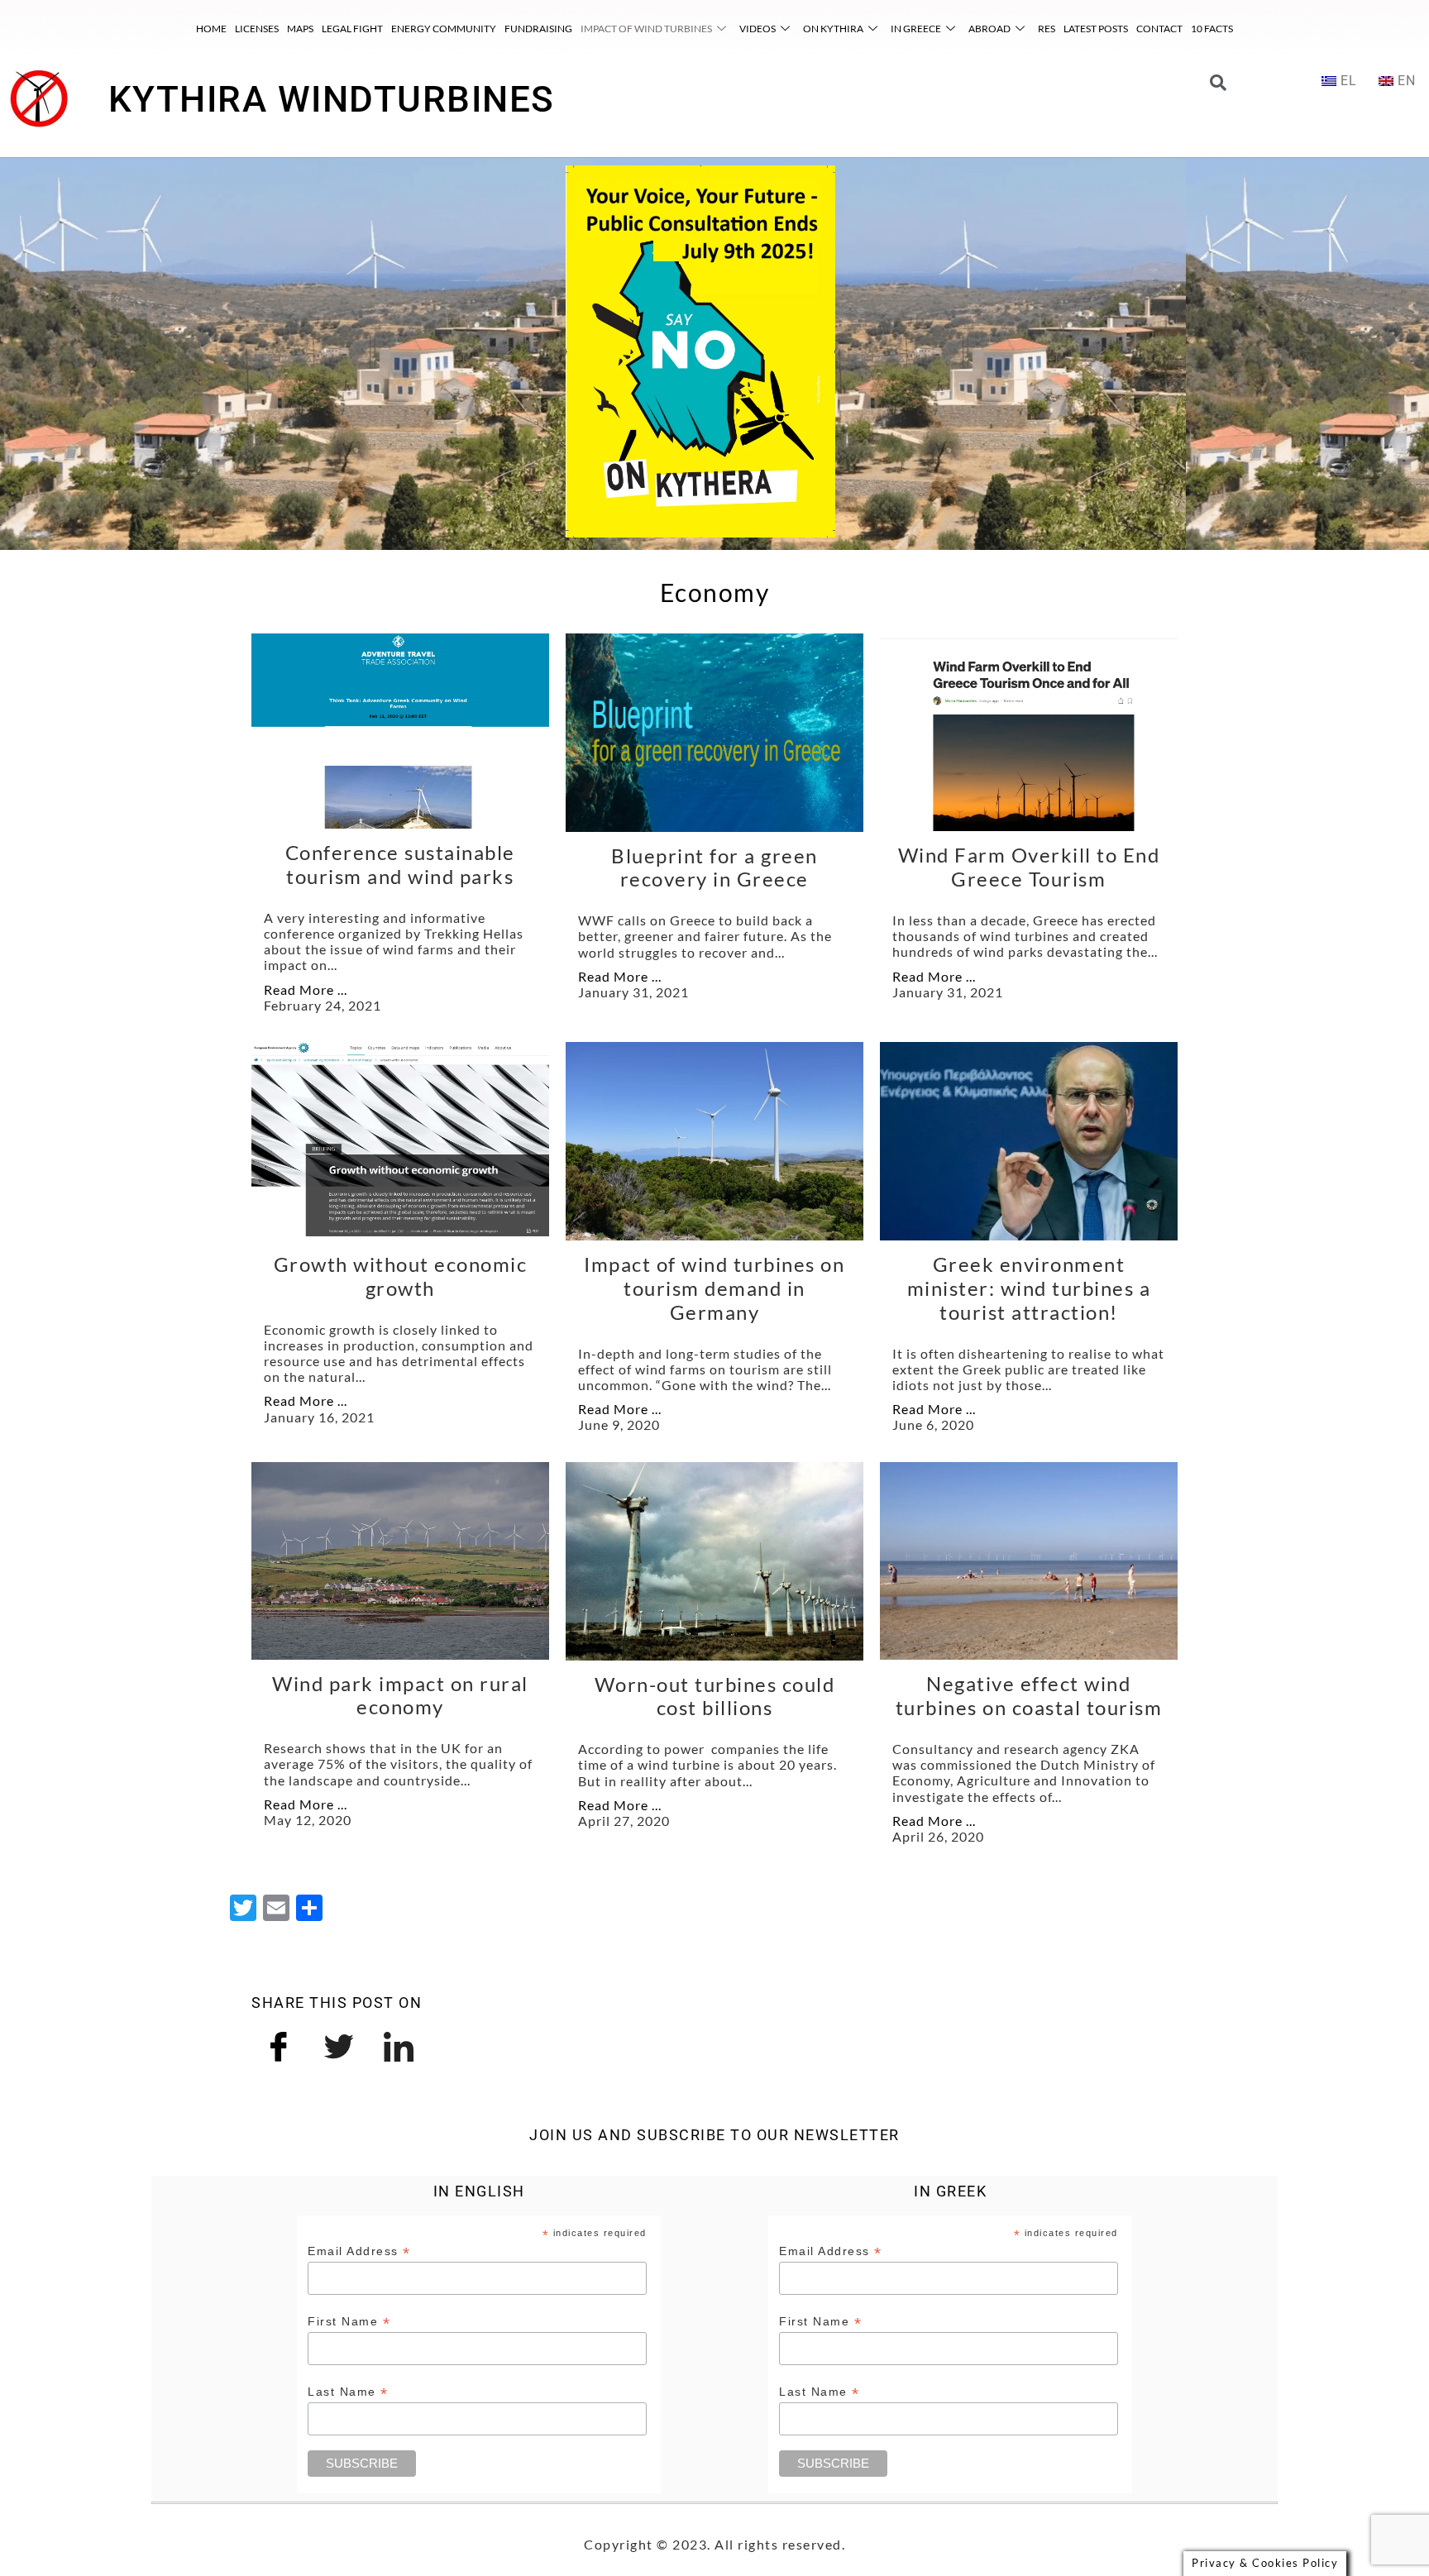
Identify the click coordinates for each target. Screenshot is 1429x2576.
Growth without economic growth (401, 1276)
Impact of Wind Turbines (646, 29)
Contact (1159, 29)
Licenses (257, 29)
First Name (349, 2322)
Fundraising (538, 29)
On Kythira (833, 29)
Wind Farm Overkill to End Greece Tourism (1029, 867)
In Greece (916, 29)
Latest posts (1096, 29)
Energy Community (444, 29)
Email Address (359, 2251)
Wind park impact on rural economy (400, 1695)
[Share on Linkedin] (399, 2044)
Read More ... (306, 989)
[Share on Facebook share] (280, 2044)
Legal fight (352, 29)
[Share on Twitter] (340, 2044)
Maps (300, 29)
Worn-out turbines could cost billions (715, 1696)
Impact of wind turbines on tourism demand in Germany (714, 1288)
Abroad (989, 29)
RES (1047, 29)
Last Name (348, 2392)
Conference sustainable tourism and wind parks (400, 864)
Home (211, 29)
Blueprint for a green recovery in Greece (714, 867)
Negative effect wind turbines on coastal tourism (1029, 1695)
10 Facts (1212, 29)
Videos (758, 29)
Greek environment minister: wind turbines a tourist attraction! (1029, 1288)
